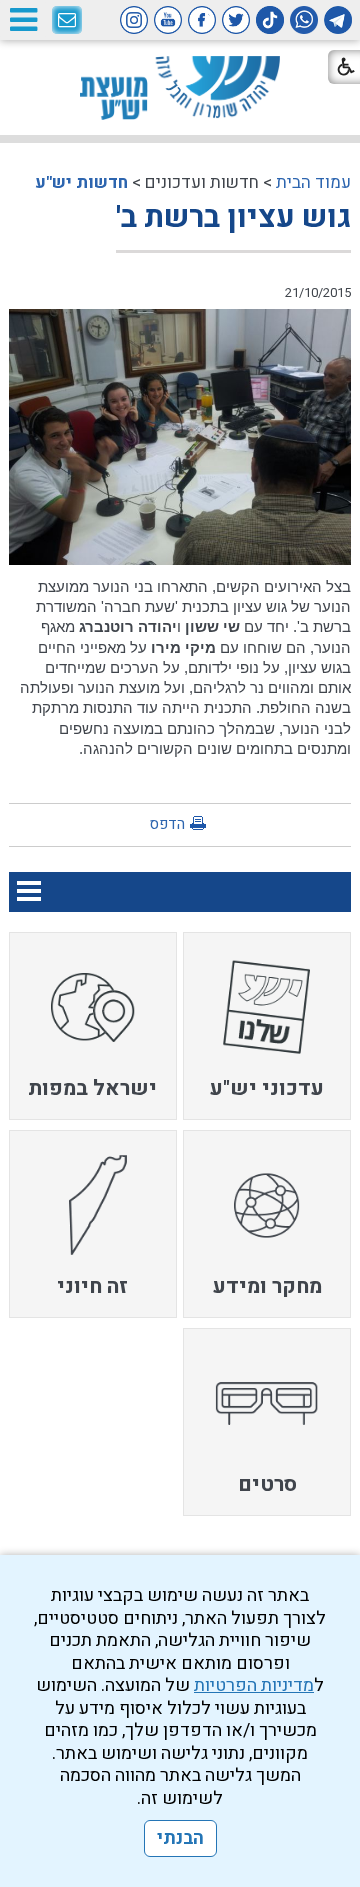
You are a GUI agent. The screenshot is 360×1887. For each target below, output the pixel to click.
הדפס (167, 824)
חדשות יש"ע (81, 182)
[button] (23, 19)
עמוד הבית (313, 182)
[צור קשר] (67, 21)
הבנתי (180, 1838)
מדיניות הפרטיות (254, 1685)
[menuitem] (267, 1026)
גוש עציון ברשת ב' (233, 218)
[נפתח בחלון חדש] (338, 20)
